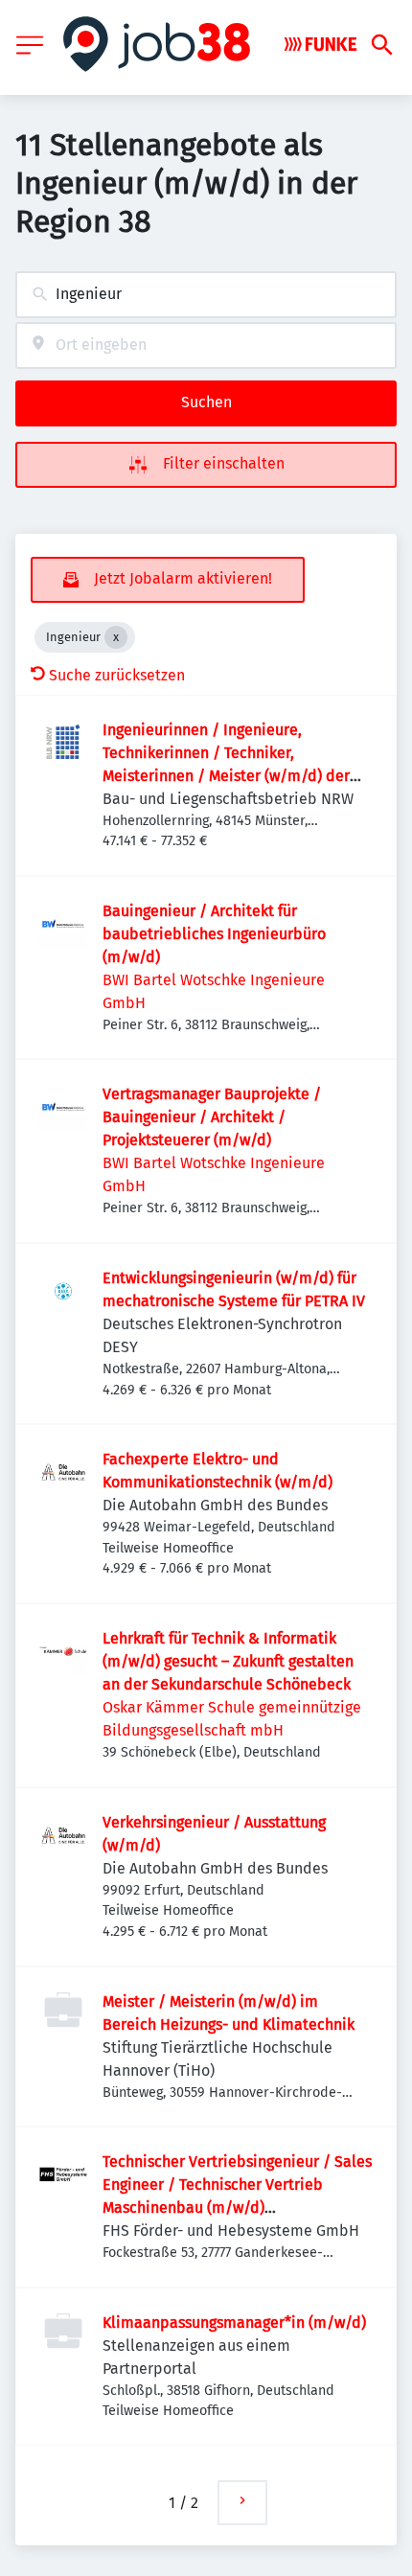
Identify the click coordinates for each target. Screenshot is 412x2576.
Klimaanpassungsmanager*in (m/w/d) (234, 2323)
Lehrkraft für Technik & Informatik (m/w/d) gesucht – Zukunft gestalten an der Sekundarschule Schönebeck (228, 1661)
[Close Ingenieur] (116, 637)
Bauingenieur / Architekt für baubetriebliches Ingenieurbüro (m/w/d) (214, 934)
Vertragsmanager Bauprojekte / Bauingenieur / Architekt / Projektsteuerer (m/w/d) (212, 1117)
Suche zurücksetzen (117, 675)
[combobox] (206, 295)
